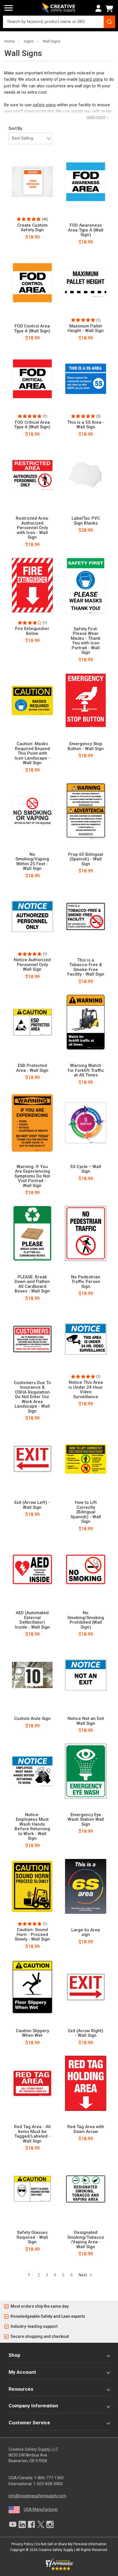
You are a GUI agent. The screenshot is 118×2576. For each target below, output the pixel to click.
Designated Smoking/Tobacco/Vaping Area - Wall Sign (86, 2240)
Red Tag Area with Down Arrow (86, 2129)
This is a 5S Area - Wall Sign (86, 425)
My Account (22, 2372)
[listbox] (31, 138)
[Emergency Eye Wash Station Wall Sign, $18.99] (86, 1771)
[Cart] (110, 9)
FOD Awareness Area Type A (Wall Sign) (86, 230)
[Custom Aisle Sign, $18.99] (32, 1675)
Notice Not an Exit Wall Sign (86, 1721)
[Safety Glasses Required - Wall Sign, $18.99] (32, 2189)
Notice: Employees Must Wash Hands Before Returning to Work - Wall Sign (32, 1827)
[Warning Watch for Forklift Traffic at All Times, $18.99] (86, 1022)
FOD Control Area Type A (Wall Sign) (32, 328)
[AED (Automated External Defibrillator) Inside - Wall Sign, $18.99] (32, 1569)
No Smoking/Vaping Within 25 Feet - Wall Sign (32, 862)
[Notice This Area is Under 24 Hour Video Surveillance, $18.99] (86, 1339)
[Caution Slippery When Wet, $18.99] (32, 1987)
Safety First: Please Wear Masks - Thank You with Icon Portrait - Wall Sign (86, 641)
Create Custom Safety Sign (32, 228)
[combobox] (59, 22)
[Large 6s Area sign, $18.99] (86, 1886)
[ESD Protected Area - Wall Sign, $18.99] (32, 1022)
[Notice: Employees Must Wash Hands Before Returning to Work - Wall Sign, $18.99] (32, 1771)
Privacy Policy (22, 2544)
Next (83, 2275)
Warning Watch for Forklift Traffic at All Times (86, 1070)
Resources (21, 2389)
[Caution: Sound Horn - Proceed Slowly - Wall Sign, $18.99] (32, 1886)
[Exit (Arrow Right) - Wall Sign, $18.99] (86, 1987)
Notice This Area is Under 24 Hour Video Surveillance (86, 1390)
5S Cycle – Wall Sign (86, 1169)
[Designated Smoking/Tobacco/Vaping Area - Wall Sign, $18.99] (86, 2189)
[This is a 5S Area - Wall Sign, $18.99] (86, 379)
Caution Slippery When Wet (32, 2033)
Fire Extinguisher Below (32, 631)
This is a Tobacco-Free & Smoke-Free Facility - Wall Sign (86, 967)
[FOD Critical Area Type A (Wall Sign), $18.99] (32, 379)
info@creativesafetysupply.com (37, 2496)
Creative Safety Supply (56, 2550)
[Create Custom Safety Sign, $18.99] (32, 182)
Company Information (33, 2406)
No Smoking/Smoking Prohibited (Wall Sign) (86, 1620)
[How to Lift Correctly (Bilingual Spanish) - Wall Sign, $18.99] (86, 1459)
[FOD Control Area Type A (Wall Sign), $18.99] (32, 283)
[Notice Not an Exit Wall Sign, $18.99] (86, 1675)
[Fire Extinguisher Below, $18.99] (32, 585)
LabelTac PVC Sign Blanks (86, 521)
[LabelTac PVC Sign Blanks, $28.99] (86, 475)
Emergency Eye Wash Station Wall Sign (86, 1820)
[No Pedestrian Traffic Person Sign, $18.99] (86, 1233)
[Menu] (9, 8)
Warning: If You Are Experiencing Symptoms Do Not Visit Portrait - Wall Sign (32, 1176)
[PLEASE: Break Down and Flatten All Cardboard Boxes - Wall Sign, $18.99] (32, 1233)
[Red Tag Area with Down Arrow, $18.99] (86, 2083)
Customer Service (29, 2423)
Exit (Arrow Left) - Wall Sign (32, 1505)
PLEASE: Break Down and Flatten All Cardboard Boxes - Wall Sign (32, 1284)
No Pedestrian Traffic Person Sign (86, 1282)
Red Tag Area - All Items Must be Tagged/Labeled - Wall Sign (32, 2134)
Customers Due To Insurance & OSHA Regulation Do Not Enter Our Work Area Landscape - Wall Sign (32, 1397)
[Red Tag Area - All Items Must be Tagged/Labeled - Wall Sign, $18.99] (32, 2083)
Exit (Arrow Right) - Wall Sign (86, 2033)
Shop (14, 2355)
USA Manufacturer (41, 2509)
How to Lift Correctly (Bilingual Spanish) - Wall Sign (86, 1512)
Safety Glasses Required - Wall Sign (32, 2237)
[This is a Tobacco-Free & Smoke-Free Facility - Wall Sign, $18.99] (86, 916)
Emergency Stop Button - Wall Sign (86, 746)
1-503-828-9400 (48, 2484)
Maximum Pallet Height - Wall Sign (86, 328)
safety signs (44, 105)
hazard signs (91, 79)
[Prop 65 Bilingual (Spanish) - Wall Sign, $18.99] (86, 811)
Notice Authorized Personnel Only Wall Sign (32, 965)
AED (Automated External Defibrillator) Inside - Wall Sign (32, 1620)
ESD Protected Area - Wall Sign (32, 1068)
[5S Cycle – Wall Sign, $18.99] (86, 1123)
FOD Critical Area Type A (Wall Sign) (32, 425)
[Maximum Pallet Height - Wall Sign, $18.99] (86, 283)
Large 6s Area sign (86, 1932)
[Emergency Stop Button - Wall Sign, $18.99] (86, 700)
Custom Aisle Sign (32, 1719)
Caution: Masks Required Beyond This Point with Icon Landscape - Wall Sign (32, 753)
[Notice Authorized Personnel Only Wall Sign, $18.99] (32, 916)
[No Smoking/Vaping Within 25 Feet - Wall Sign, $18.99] (32, 811)
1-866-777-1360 (49, 2478)
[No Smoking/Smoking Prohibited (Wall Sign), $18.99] (86, 1569)
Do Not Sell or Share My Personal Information (71, 2544)
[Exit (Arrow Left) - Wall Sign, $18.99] (32, 1459)
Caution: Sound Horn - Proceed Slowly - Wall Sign (32, 1935)
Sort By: (16, 128)
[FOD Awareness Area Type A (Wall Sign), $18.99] (86, 182)
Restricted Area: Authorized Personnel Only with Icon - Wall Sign (32, 528)
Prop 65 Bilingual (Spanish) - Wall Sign (86, 859)
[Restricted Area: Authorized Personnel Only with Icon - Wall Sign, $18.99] (32, 475)
